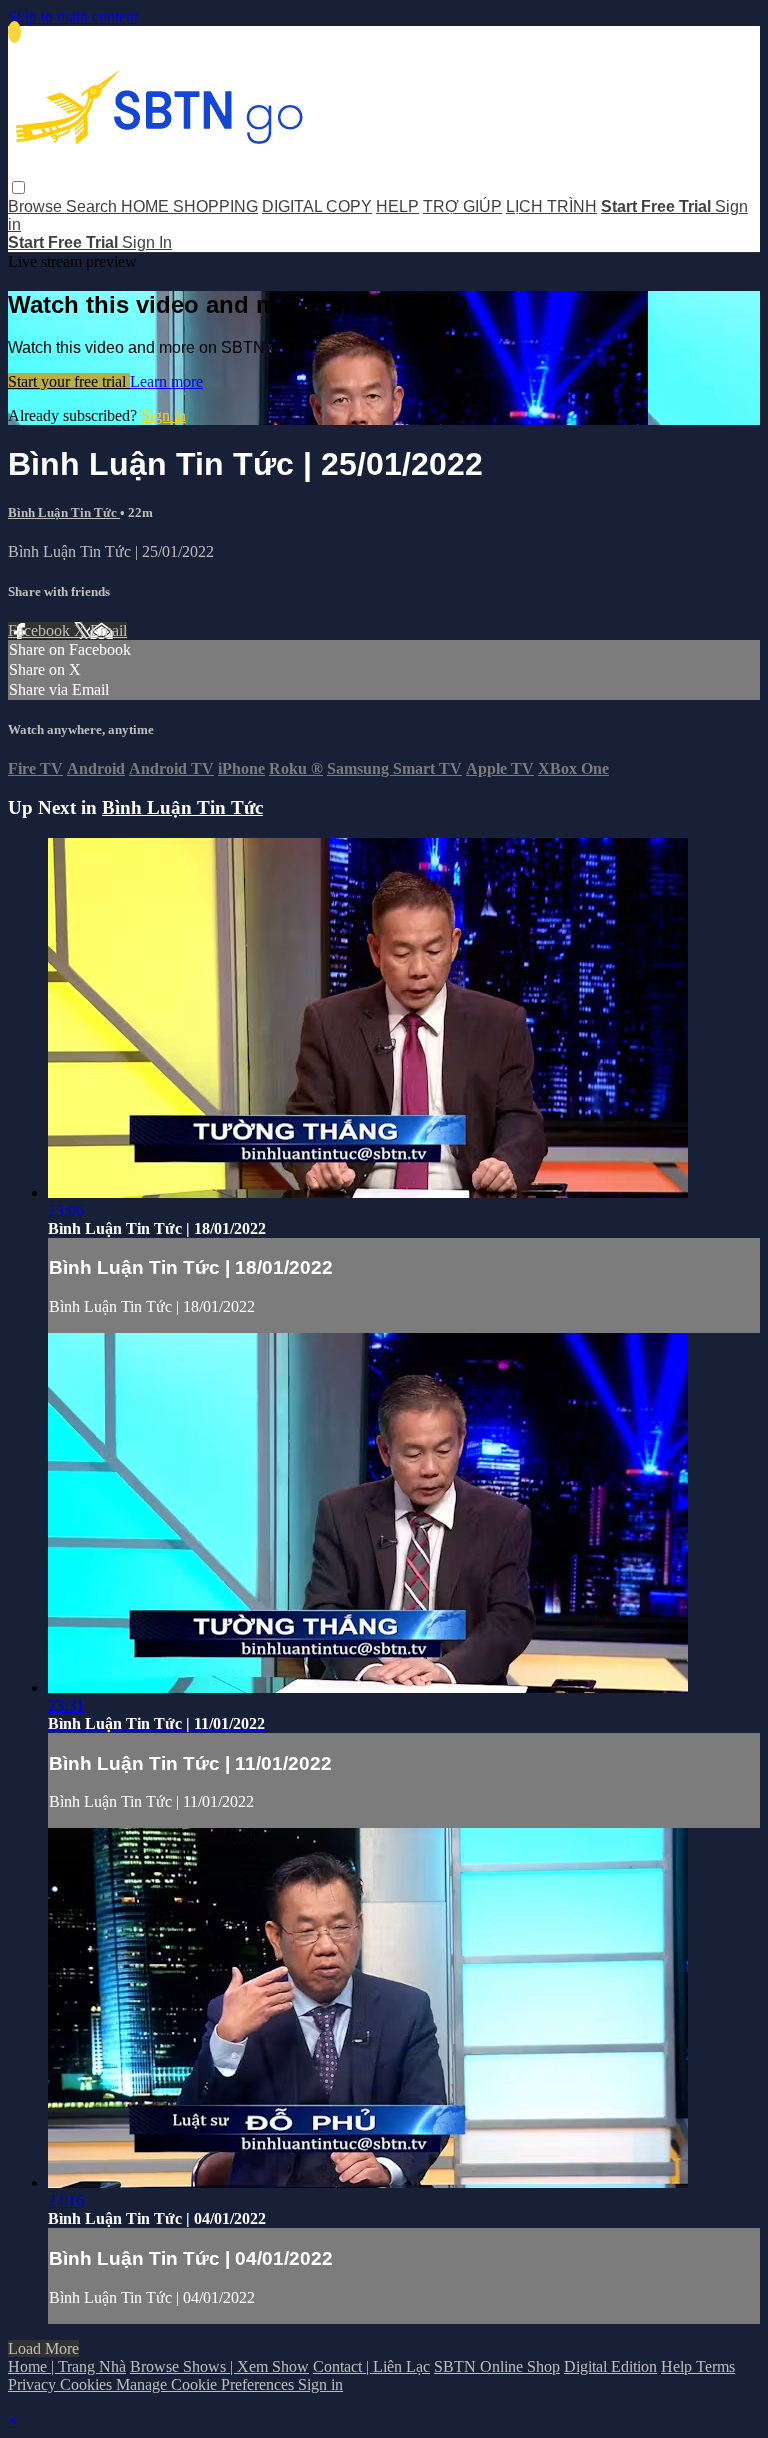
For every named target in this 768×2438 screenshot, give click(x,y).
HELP (397, 206)
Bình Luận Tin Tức (64, 512)
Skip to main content (73, 16)
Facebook (41, 630)
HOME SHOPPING (189, 206)
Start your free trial (69, 381)
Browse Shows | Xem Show (219, 2366)
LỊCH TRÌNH (551, 206)
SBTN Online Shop (497, 2366)
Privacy (34, 2384)
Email (108, 630)
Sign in (163, 415)
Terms (715, 2366)
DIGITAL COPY (317, 206)
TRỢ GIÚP (462, 206)
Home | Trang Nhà (67, 2366)
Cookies (88, 2384)
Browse (37, 206)
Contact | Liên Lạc (371, 2366)
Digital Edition (610, 2366)
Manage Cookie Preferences (207, 2384)
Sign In (147, 242)
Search (93, 206)
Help (678, 2366)
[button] (18, 187)
